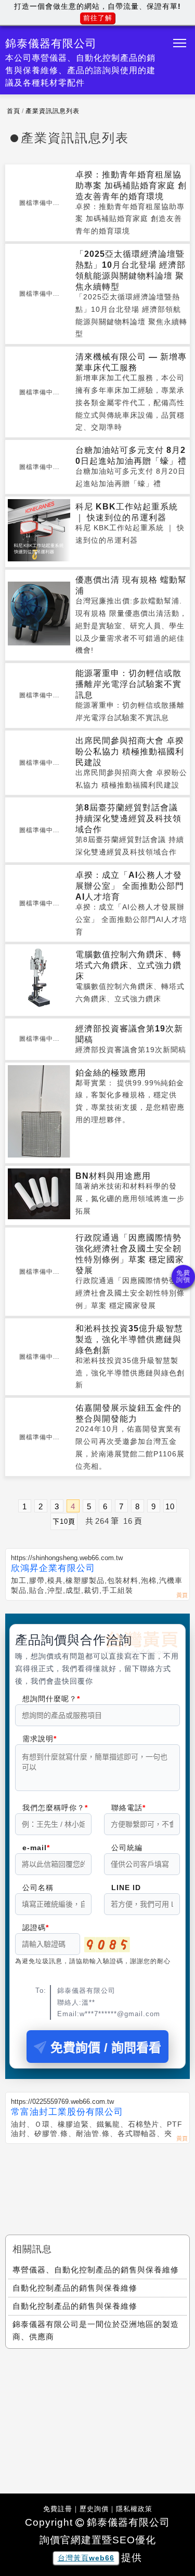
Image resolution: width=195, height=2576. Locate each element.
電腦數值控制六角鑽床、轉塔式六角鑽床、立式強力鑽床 (128, 965)
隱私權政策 (134, 2509)
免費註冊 (58, 2509)
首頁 (14, 111)
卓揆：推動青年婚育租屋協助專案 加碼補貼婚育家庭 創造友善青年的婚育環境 (131, 185)
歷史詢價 (94, 2509)
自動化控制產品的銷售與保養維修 (75, 2288)
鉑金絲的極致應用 (111, 1073)
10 (170, 1506)
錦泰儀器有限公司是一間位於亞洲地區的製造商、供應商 (96, 2330)
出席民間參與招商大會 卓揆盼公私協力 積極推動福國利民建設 (130, 752)
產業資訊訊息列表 (53, 111)
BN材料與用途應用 (113, 1176)
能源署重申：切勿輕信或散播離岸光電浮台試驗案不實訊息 (128, 684)
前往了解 (98, 18)
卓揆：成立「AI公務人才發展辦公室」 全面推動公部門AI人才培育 (130, 886)
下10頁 (64, 1521)
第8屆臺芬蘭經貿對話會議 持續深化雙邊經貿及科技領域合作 (128, 818)
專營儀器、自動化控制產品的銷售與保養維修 (96, 2270)
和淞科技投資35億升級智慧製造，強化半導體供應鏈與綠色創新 (129, 1339)
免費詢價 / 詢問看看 (106, 2048)
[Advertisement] (97, 2180)
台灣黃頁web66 (86, 2558)
